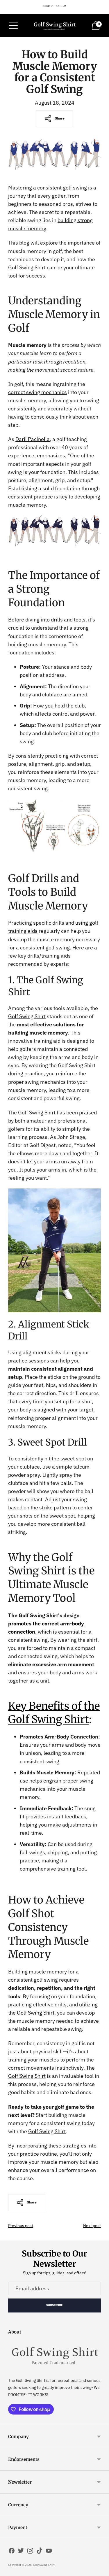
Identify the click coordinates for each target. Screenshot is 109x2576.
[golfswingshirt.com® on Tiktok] (40, 2552)
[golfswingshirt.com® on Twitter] (21, 2552)
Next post (92, 2226)
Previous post (21, 2226)
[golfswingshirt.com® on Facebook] (12, 2552)
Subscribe (55, 2305)
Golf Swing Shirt (44, 2565)
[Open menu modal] (13, 26)
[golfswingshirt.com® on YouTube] (49, 2552)
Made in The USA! (55, 6)
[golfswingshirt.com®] (55, 26)
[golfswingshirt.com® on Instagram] (30, 2552)
